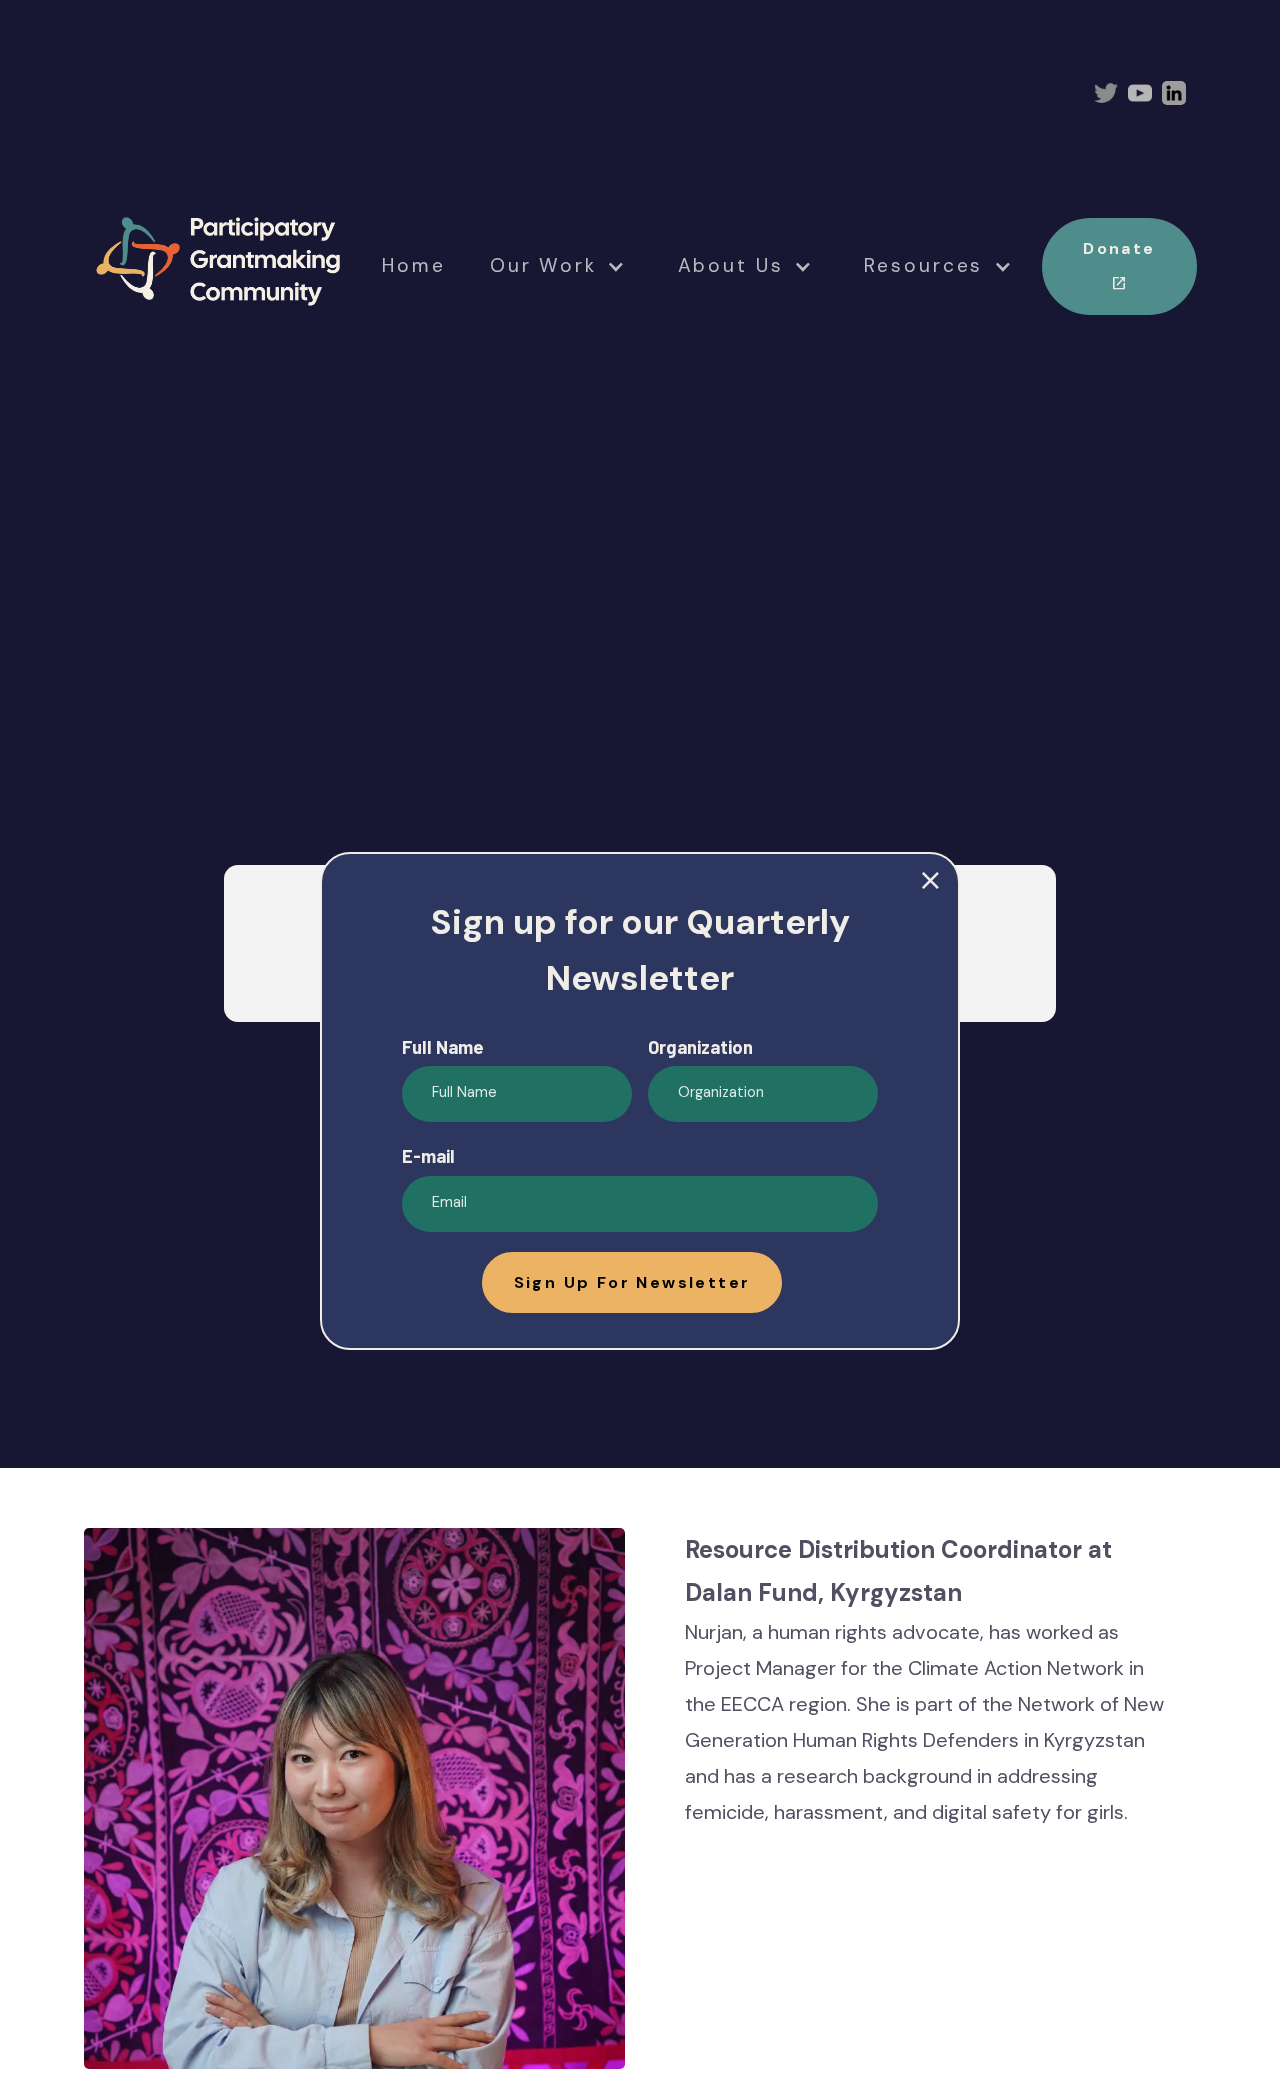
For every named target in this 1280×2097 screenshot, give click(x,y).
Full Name (443, 1047)
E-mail (428, 1156)
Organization (700, 1047)
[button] (632, 1282)
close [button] (930, 881)
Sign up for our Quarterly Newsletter (640, 950)
